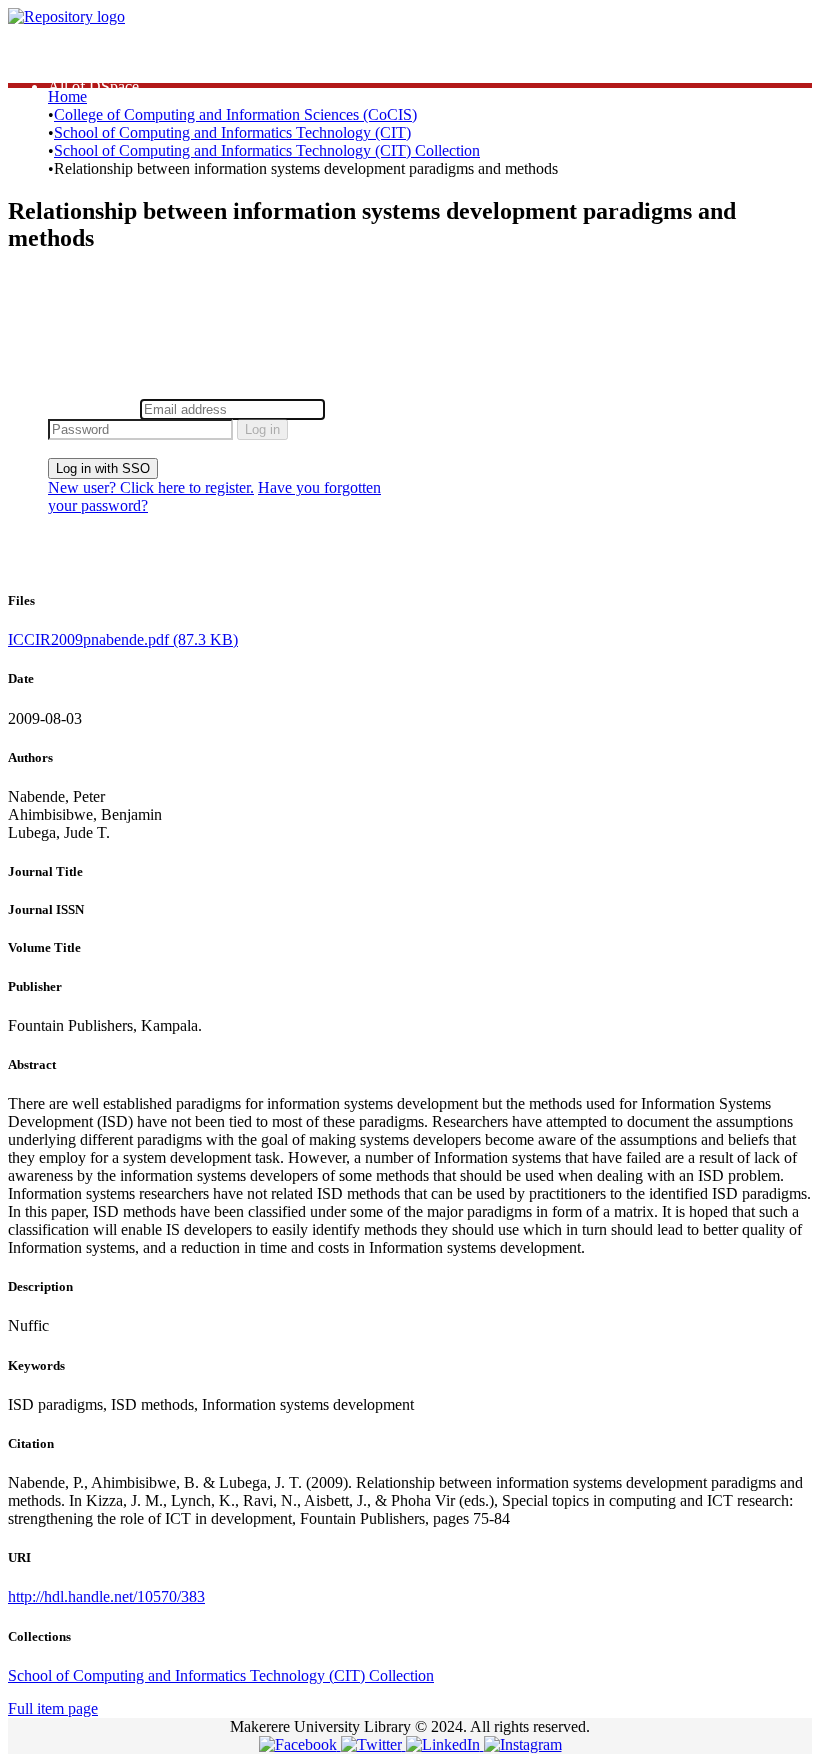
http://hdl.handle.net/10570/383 (106, 1596)
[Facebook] (300, 1744)
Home (67, 96)
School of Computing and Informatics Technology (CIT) (232, 132)
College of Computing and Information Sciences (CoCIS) (235, 114)
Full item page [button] (53, 1708)
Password (359, 408)
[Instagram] (523, 1744)
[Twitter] (373, 1744)
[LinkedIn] (445, 1744)
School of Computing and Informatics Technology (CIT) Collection (267, 150)
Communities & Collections (135, 68)
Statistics (75, 50)
